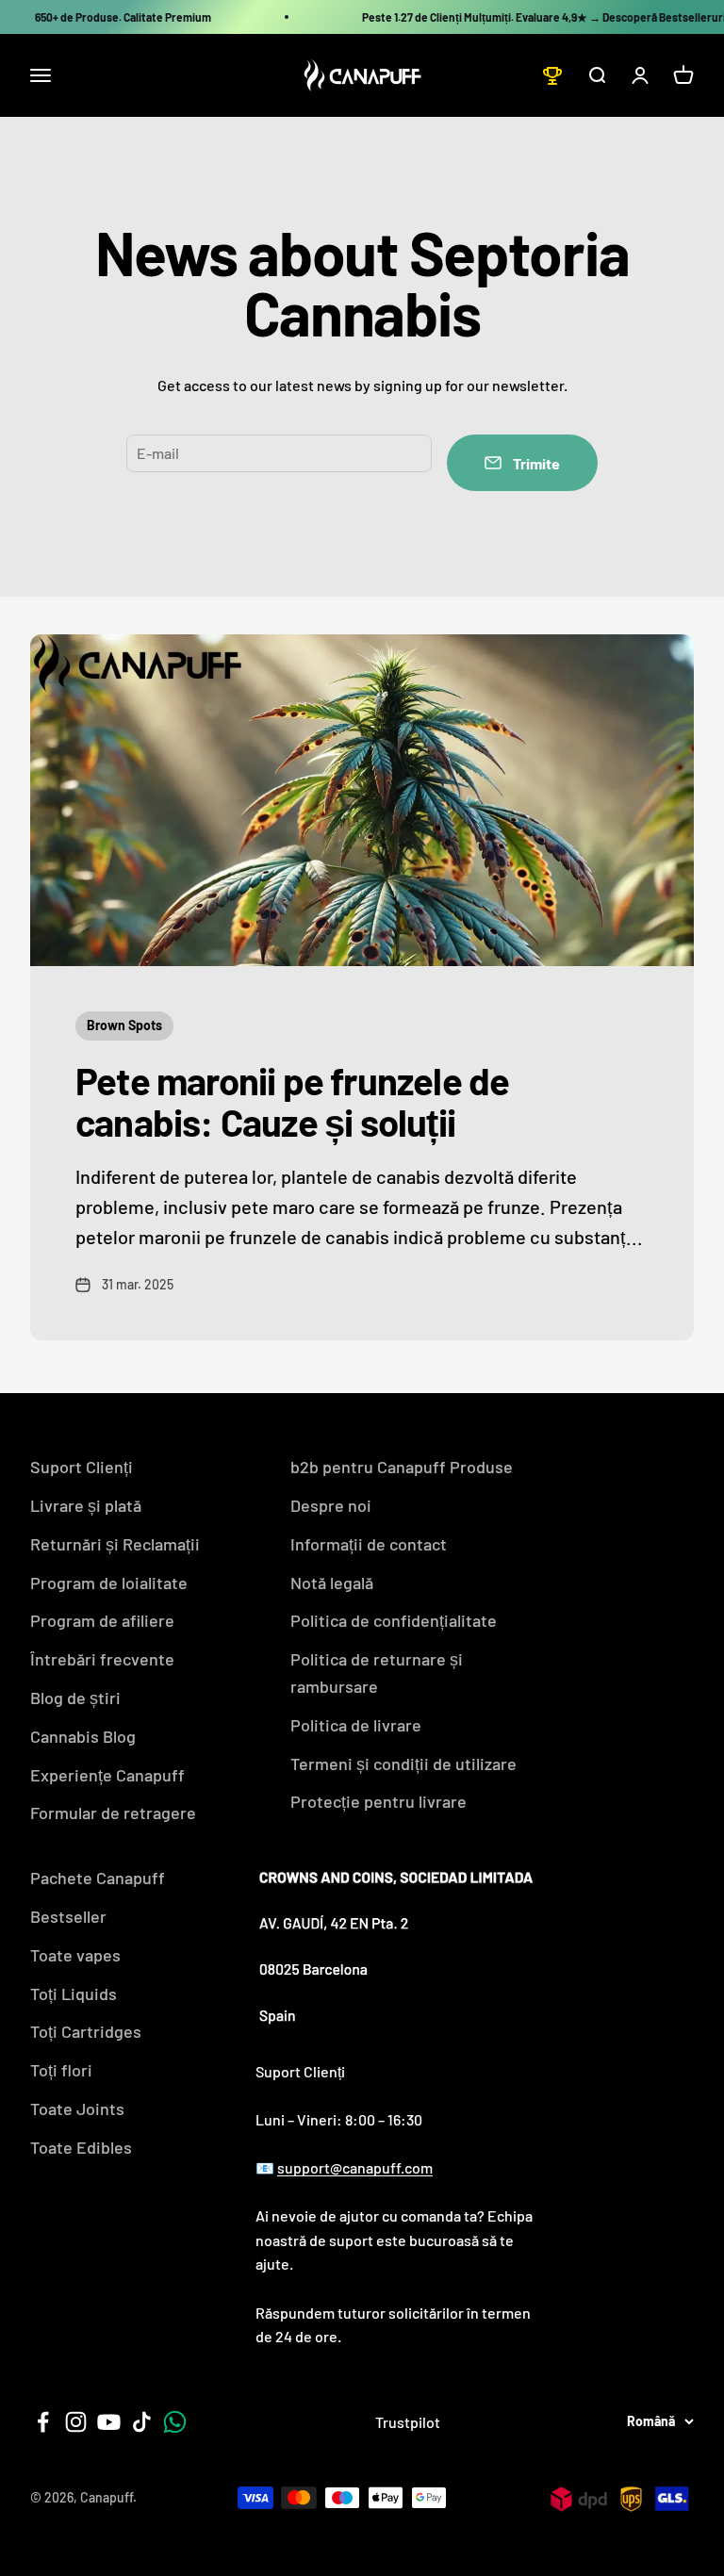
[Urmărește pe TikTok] (142, 2422)
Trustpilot (408, 2422)
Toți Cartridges (86, 2031)
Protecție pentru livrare (378, 1801)
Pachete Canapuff (98, 1878)
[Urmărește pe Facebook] (43, 2422)
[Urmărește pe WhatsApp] (175, 2422)
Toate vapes (75, 1955)
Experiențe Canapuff (107, 1775)
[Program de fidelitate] (552, 75)
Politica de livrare (356, 1725)
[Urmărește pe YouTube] (109, 2422)
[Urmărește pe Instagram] (76, 2422)
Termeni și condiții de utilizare (403, 1764)
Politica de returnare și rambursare (377, 1673)
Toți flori (61, 2070)
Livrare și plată (86, 1505)
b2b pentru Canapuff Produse (402, 1467)
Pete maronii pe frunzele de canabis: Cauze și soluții (292, 1101)
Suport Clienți (82, 1467)
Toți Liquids (74, 1994)
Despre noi (331, 1505)
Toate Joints (77, 2108)
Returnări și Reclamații (115, 1544)
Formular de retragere (113, 1813)
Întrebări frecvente (102, 1659)
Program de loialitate (109, 1583)
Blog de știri (75, 1698)
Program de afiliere (102, 1620)
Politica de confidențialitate (394, 1620)
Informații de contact (369, 1544)
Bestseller (68, 1916)
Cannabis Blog (83, 1736)
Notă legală (332, 1583)
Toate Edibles (81, 2147)
